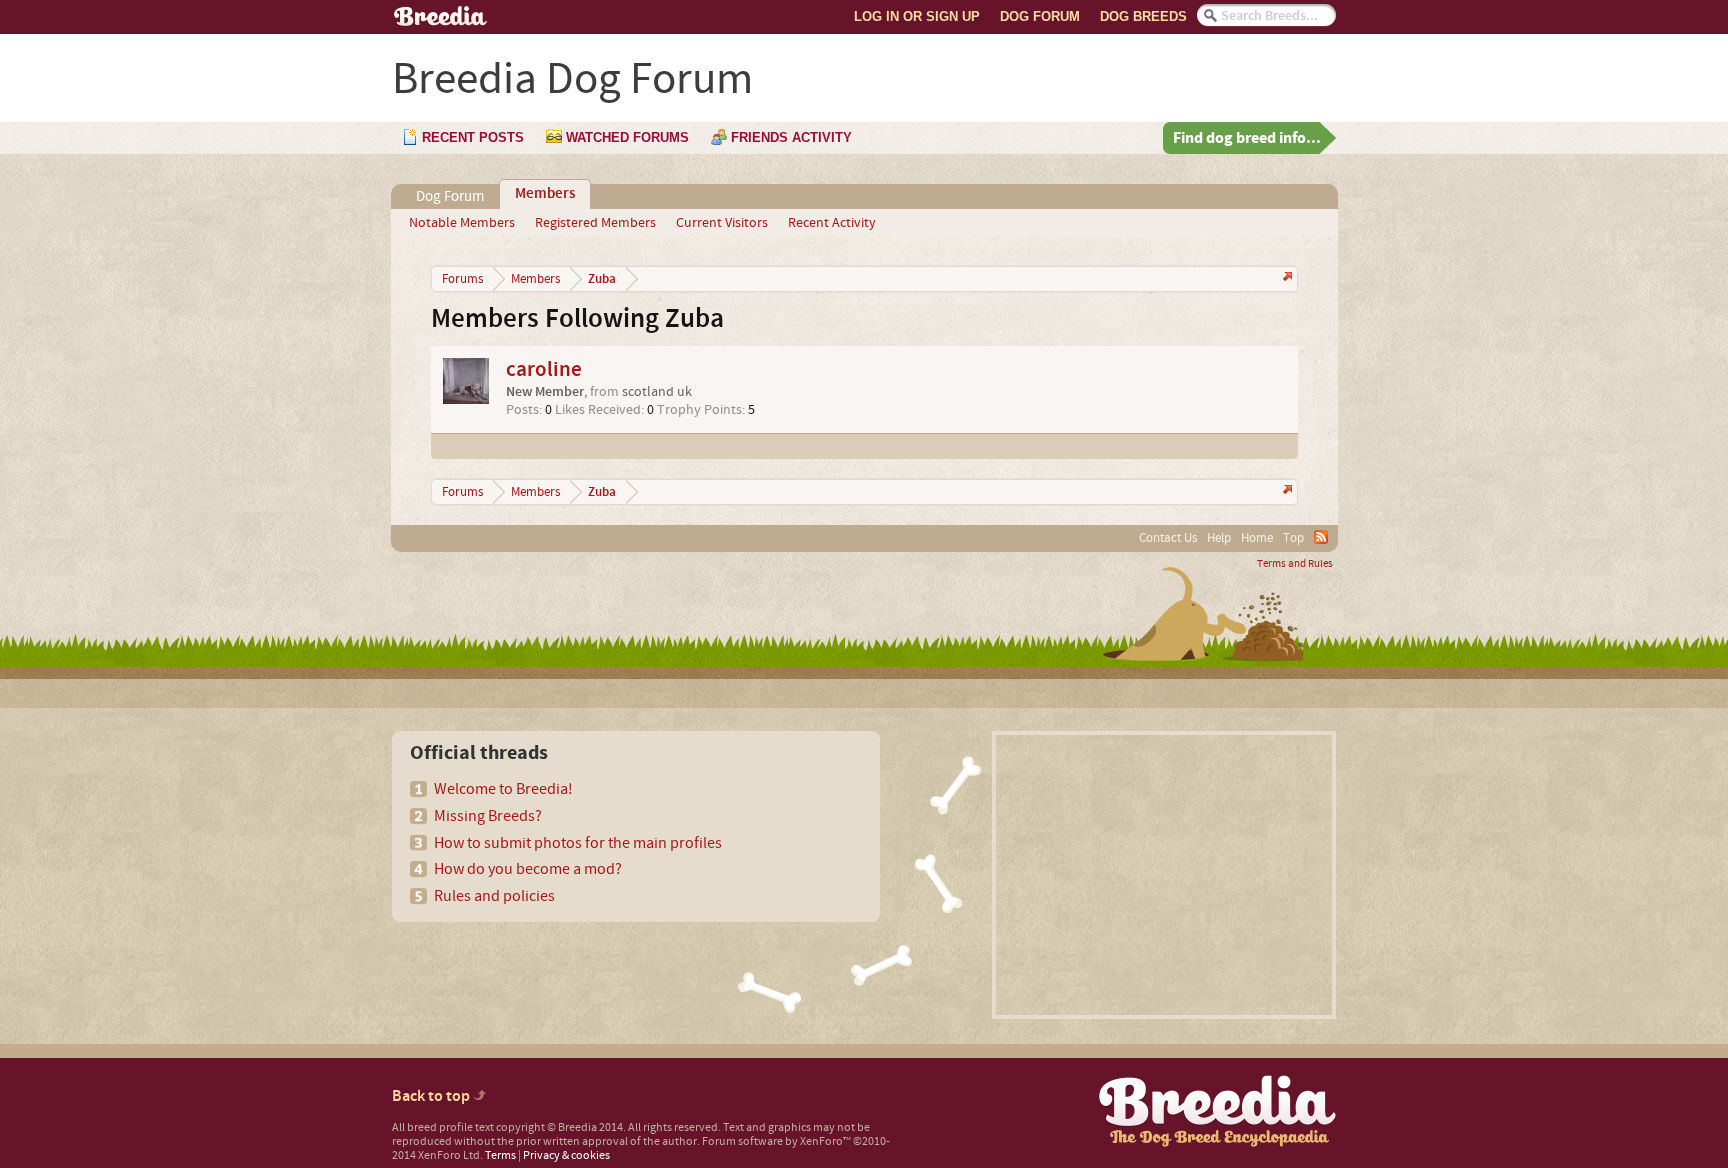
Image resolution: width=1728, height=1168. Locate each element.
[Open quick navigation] (1285, 278)
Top (1293, 538)
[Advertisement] (1164, 875)
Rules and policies (494, 896)
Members (545, 194)
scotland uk (657, 392)
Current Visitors (722, 223)
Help (1219, 538)
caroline (544, 369)
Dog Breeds (1143, 16)
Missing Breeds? (488, 816)
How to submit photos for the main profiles (578, 843)
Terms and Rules (1295, 564)
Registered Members (595, 223)
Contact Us (1168, 538)
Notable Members (462, 223)
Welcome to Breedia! (503, 789)
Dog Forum (1040, 16)
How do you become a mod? (528, 869)
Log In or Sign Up (917, 16)
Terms (500, 1155)
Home (1257, 538)
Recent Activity (832, 223)
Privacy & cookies (566, 1155)
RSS (1321, 537)
